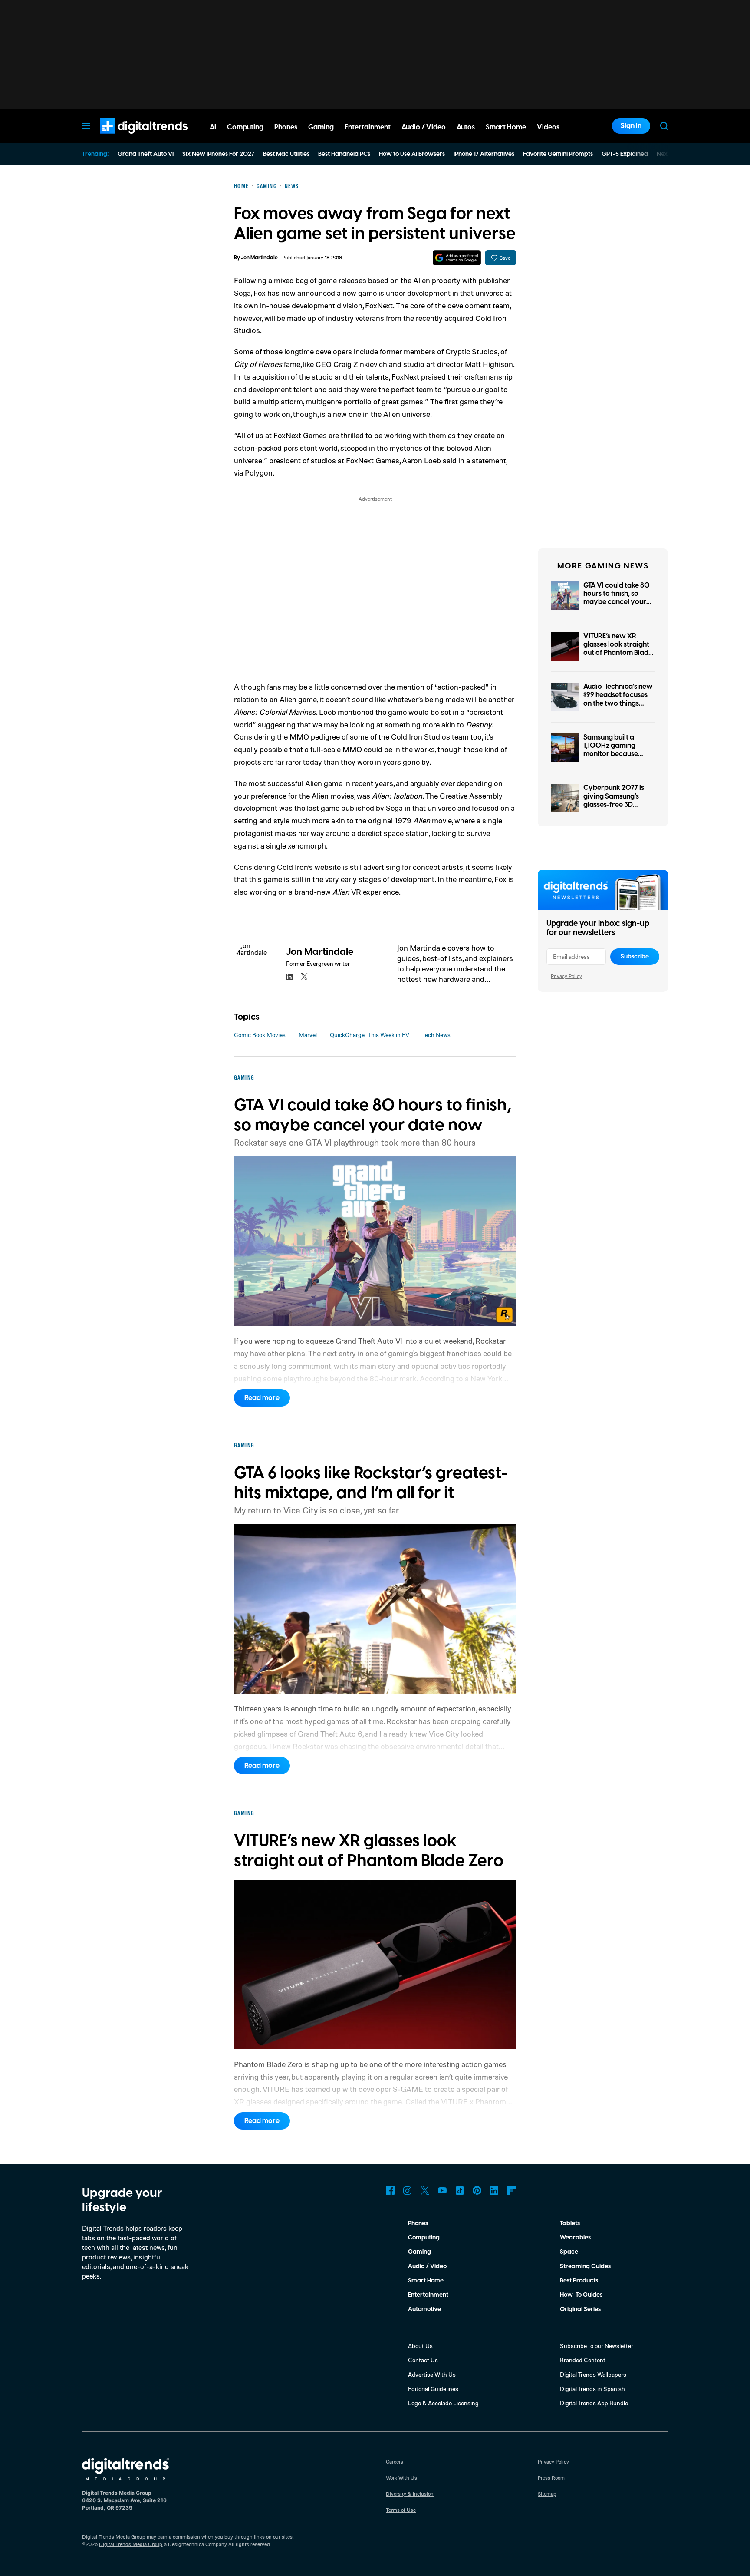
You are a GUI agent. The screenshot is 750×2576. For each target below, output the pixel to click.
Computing (424, 2238)
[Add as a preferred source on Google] (457, 258)
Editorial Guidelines (433, 2389)
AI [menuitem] (213, 127)
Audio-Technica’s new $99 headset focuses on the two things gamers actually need (618, 699)
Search (664, 126)
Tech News (436, 1035)
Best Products (579, 2281)
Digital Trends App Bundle (594, 2403)
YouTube (442, 2190)
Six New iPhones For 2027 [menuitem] (218, 154)
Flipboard (512, 2190)
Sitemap (547, 2494)
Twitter (425, 2190)
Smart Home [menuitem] (506, 127)
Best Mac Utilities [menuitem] (286, 154)
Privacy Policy (566, 976)
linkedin (289, 977)
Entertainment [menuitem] (368, 127)
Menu (86, 126)
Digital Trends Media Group (131, 2544)
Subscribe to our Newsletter (597, 2346)
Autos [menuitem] (466, 127)
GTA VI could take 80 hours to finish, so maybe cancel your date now (617, 598)
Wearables (575, 2238)
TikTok (460, 2190)
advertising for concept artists (413, 867)
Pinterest (477, 2190)
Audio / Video (427, 2266)
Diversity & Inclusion (410, 2494)
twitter (304, 977)
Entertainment (428, 2295)
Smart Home (426, 2281)
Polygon (259, 472)
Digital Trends (128, 138)
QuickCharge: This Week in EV (370, 1035)
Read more (262, 1398)
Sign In (631, 126)
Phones (418, 2223)
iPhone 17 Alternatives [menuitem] (484, 154)
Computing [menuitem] (245, 127)
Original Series (580, 2309)
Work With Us (401, 2478)
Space (569, 2252)
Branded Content (583, 2360)
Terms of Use (401, 2510)
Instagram (408, 2190)
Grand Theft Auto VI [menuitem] (146, 154)
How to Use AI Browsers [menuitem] (412, 154)
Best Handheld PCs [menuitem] (344, 154)
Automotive (424, 2309)
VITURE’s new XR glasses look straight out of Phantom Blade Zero (618, 649)
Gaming (419, 2252)
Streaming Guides (585, 2266)
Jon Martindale (259, 258)
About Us (420, 2346)
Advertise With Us (432, 2374)
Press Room (551, 2478)
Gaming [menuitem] (321, 127)
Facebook (390, 2190)
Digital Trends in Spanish (592, 2389)
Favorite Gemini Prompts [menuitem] (558, 154)
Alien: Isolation (397, 796)
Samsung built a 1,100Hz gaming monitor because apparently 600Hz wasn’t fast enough (614, 754)
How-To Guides (581, 2295)
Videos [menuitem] (548, 127)
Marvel (308, 1035)
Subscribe (635, 957)
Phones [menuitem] (286, 127)
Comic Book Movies (260, 1035)
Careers (395, 2462)
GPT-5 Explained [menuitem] (625, 154)
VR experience (366, 892)
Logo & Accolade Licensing (443, 2403)
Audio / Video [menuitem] (424, 127)
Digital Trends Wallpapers (593, 2374)
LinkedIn (494, 2190)
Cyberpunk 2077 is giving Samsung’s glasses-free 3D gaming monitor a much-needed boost (616, 804)
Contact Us (423, 2360)
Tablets (570, 2223)
